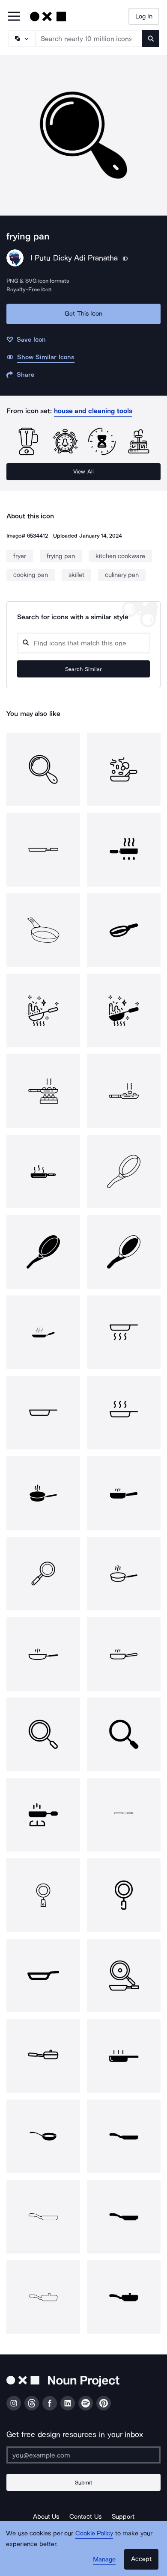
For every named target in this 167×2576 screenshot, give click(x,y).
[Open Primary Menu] (14, 17)
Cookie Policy (94, 2533)
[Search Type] (21, 38)
